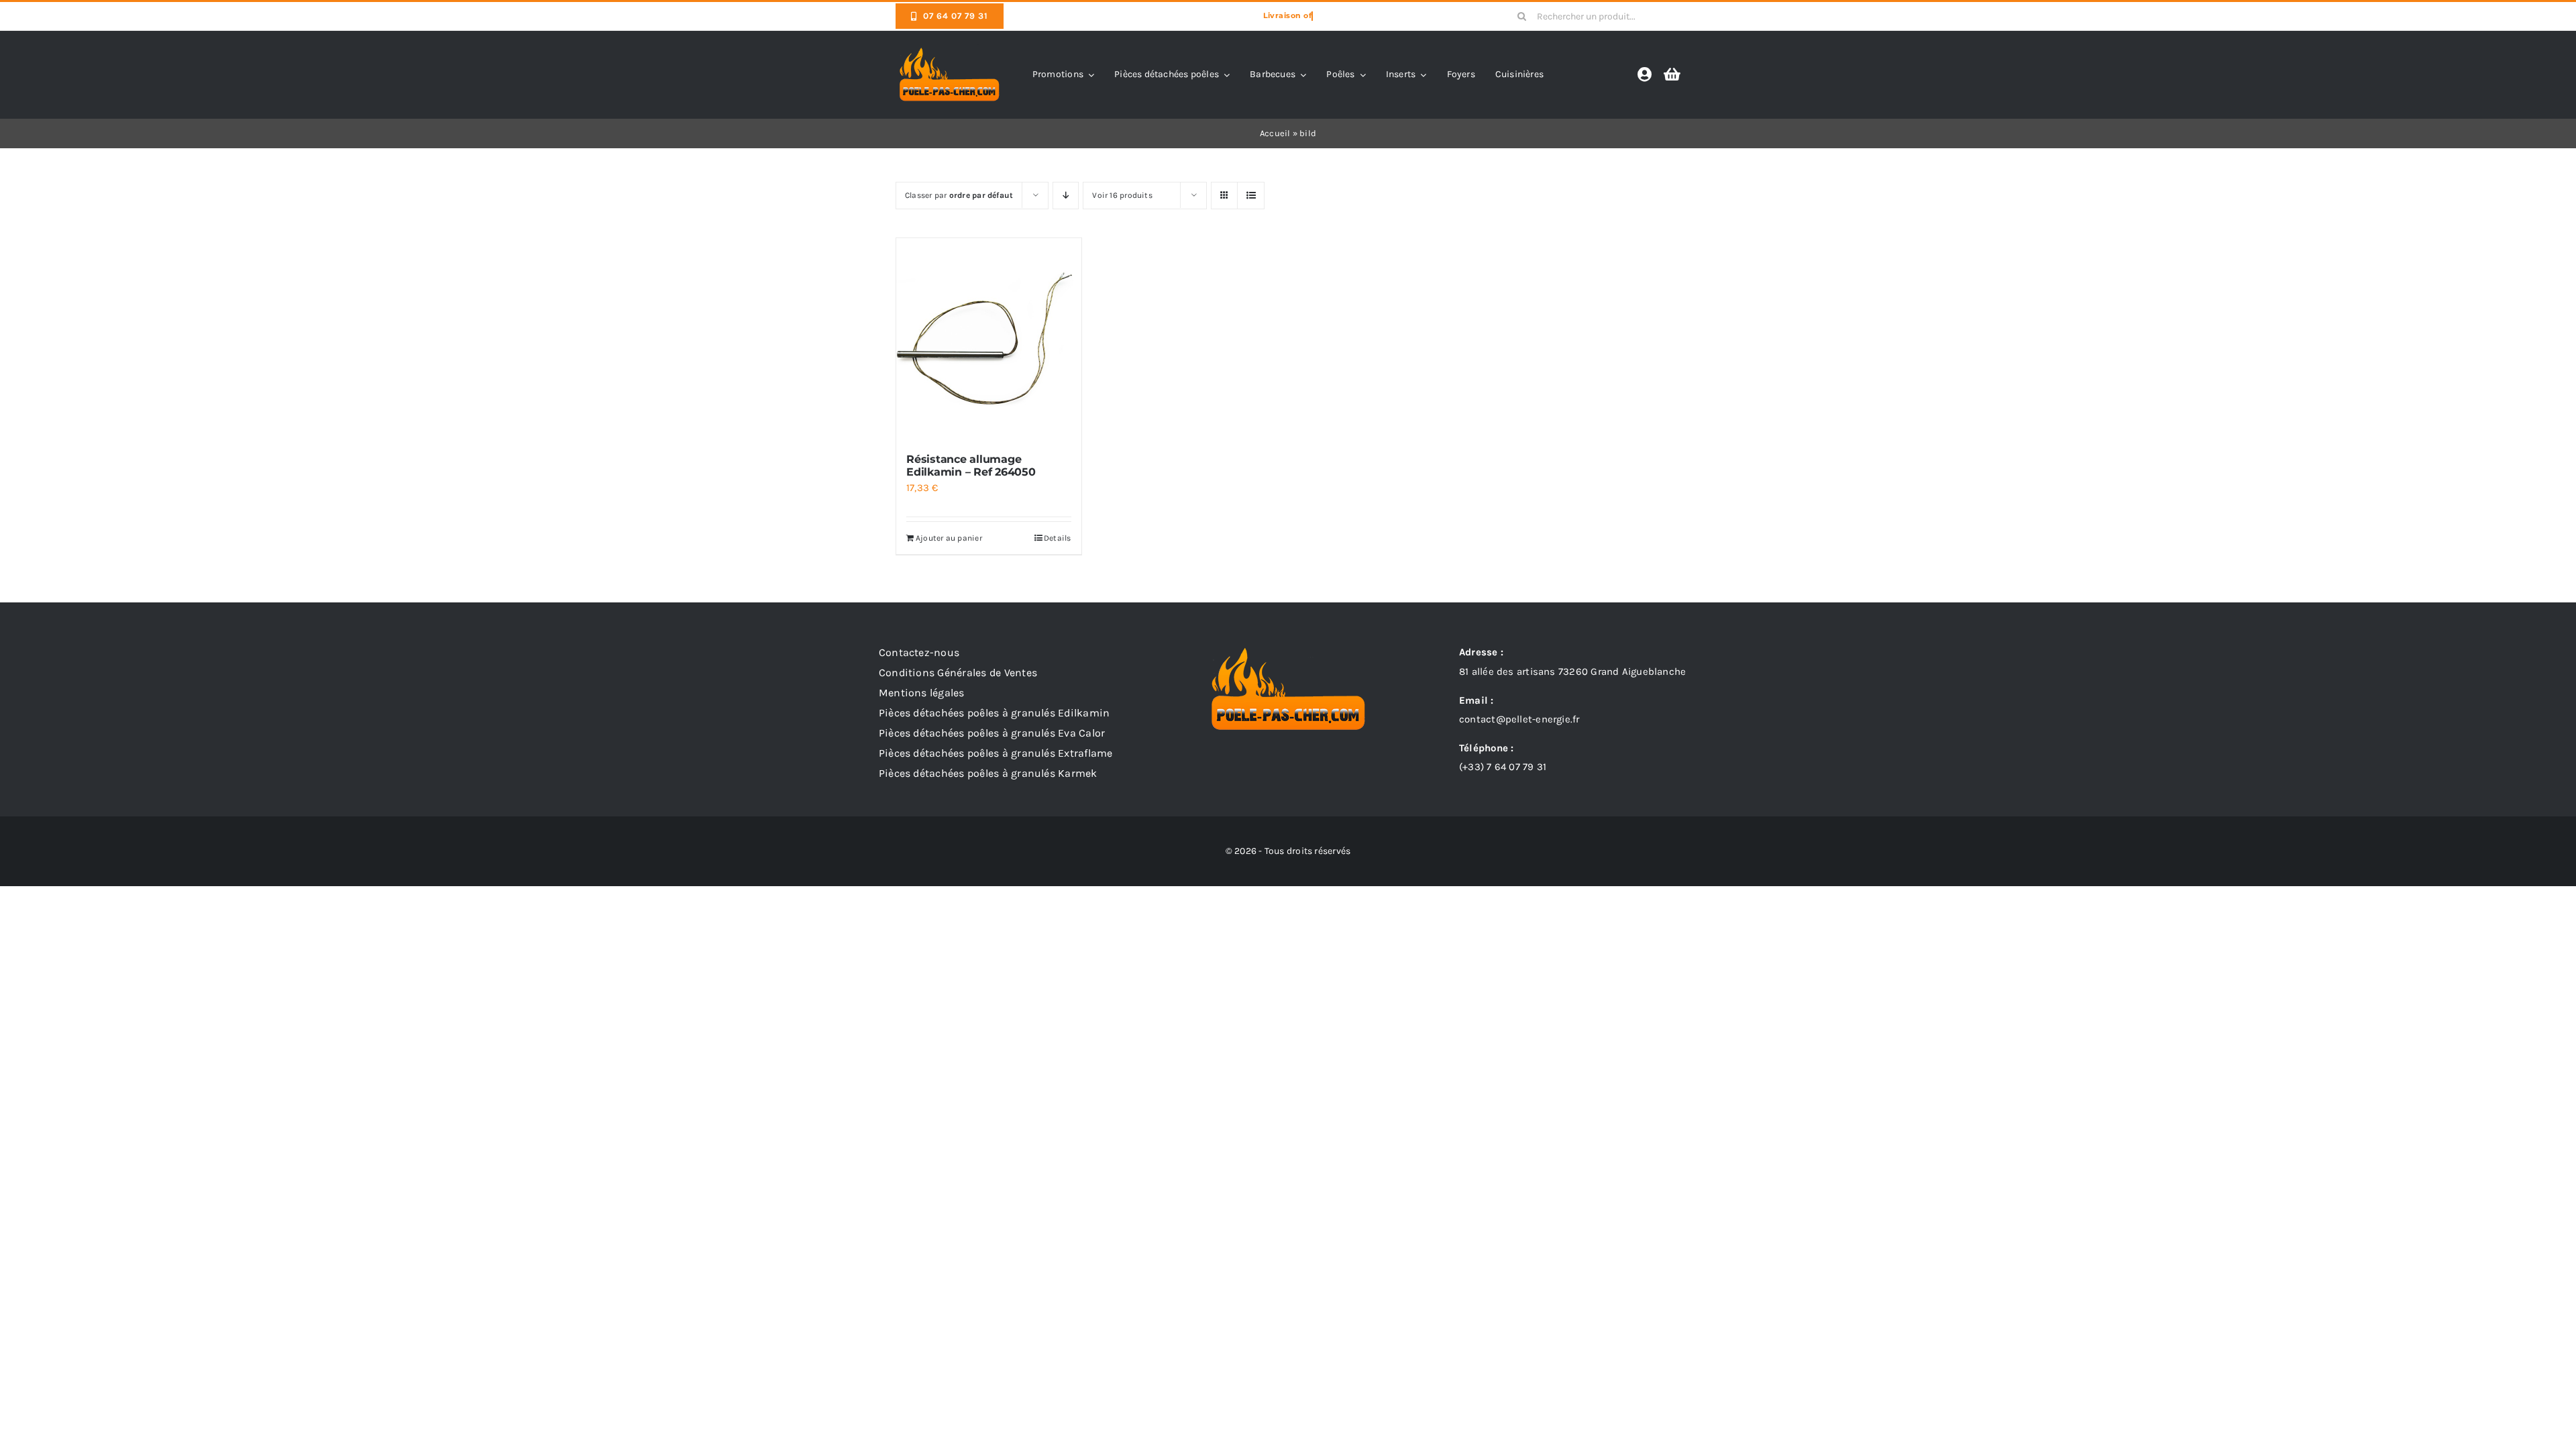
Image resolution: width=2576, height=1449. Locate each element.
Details (1058, 538)
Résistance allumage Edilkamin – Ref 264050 (971, 466)
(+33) (1503, 767)
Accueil (1275, 133)
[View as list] (1251, 196)
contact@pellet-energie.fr (1519, 719)
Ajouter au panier (949, 538)
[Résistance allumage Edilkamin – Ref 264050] (989, 339)
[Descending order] (1066, 196)
